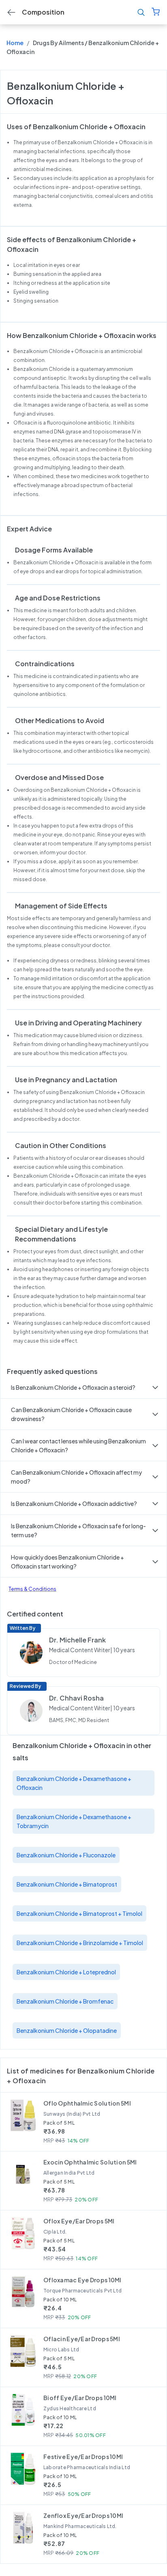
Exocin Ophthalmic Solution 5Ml (90, 2162)
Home (15, 43)
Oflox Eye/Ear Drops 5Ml (79, 2221)
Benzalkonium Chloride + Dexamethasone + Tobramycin (74, 1821)
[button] (83, 1387)
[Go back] (11, 12)
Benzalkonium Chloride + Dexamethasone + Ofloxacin (74, 1783)
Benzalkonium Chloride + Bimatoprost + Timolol (79, 1913)
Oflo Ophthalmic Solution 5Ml (87, 2103)
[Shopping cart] (156, 12)
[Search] (141, 12)
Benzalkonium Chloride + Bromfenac (65, 2001)
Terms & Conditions (32, 1589)
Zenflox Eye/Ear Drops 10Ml (83, 2515)
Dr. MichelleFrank (77, 1640)
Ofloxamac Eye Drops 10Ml (82, 2280)
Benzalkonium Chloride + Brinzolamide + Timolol (80, 1943)
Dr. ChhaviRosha (76, 1698)
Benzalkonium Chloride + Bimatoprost (67, 1884)
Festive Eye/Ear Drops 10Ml (83, 2457)
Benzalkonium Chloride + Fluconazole (66, 1855)
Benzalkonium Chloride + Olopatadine (67, 2030)
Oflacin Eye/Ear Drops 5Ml (82, 2339)
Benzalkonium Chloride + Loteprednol (66, 1972)
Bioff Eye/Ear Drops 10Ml (80, 2398)
